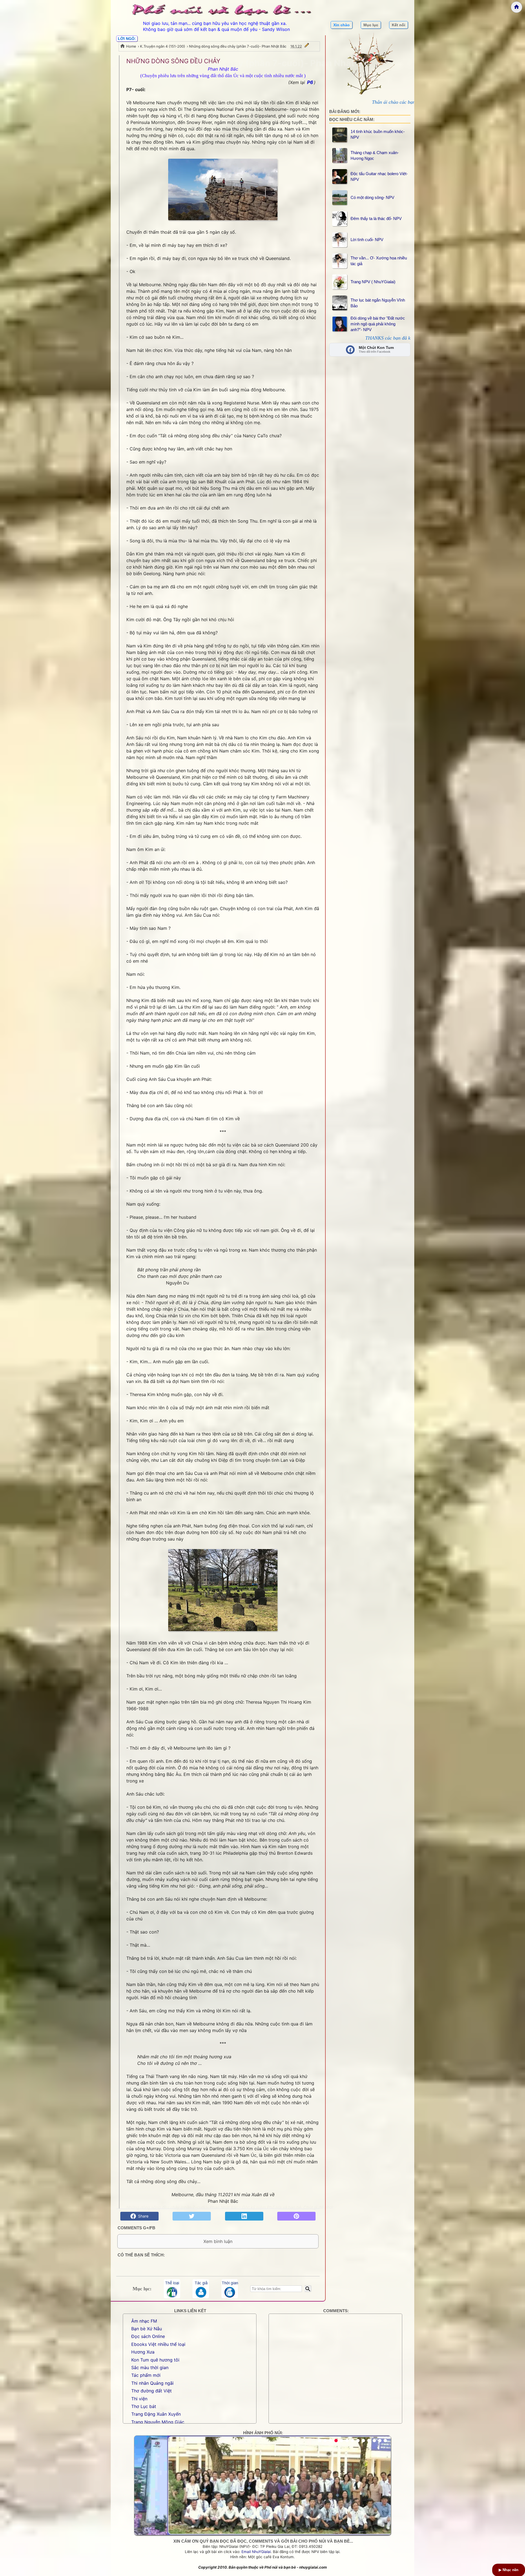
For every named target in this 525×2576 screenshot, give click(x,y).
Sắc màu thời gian (150, 2367)
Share (142, 2216)
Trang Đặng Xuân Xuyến (156, 2414)
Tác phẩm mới (146, 2375)
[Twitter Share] (192, 2216)
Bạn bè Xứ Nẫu (147, 2329)
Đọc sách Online (148, 2336)
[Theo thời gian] (230, 2289)
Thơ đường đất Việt (151, 2391)
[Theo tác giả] (201, 2289)
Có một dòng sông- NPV (372, 197)
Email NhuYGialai (256, 2552)
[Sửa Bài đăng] (307, 46)
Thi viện (139, 2399)
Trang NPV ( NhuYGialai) (373, 282)
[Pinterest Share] (296, 2216)
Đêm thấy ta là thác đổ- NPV (376, 218)
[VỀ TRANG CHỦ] (517, 7)
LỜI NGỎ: (127, 39)
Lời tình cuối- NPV (367, 240)
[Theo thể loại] (172, 2289)
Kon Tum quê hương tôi (155, 2360)
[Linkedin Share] (244, 2216)
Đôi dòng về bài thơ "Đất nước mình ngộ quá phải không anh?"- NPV (378, 324)
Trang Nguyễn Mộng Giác (158, 2422)
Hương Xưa (143, 2352)
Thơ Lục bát (144, 2406)
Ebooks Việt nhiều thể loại (158, 2344)
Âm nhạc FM (144, 2321)
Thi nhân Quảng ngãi (152, 2383)
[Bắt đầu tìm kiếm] (308, 2289)
